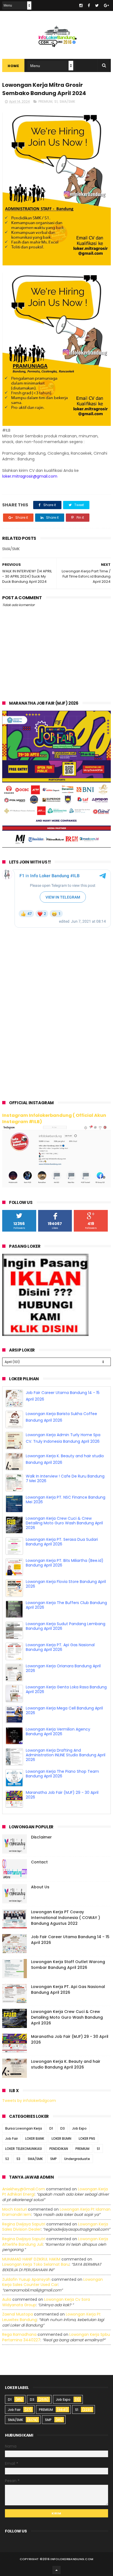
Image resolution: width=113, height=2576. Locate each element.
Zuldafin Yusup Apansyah (26, 2279)
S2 (7, 2159)
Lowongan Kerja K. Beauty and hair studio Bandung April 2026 (66, 2064)
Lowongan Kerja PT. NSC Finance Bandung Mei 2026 (66, 1500)
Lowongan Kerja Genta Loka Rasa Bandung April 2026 (66, 1689)
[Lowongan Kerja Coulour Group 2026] (56, 846)
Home (13, 66)
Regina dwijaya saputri (24, 2224)
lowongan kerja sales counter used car (53, 2282)
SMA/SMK (67, 101)
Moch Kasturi (15, 2209)
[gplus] (106, 5)
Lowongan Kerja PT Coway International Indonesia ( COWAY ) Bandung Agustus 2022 (66, 1918)
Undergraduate (77, 2159)
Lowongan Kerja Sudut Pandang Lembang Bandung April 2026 (66, 1626)
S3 (18, 2159)
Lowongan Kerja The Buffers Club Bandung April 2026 (66, 1605)
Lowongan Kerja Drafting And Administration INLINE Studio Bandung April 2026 (66, 1755)
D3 (63, 2128)
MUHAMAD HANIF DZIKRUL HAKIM (31, 2259)
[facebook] (89, 5)
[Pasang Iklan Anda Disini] (45, 1335)
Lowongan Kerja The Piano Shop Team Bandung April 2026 (62, 1774)
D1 (51, 2128)
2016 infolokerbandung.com (68, 2559)
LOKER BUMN (61, 2138)
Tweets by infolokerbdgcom (29, 2101)
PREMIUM (45, 101)
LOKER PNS (87, 2138)
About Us (40, 1887)
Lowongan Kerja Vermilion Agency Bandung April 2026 (58, 1732)
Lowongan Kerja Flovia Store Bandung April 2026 (66, 1584)
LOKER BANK (35, 2138)
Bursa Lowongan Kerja (24, 2128)
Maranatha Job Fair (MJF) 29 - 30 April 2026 (62, 1795)
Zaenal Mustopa (18, 2314)
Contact (39, 1862)
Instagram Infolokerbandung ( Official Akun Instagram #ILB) (54, 1118)
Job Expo (79, 2128)
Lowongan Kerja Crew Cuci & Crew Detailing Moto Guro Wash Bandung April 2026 (64, 1523)
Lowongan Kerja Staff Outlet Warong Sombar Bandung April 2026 (68, 1965)
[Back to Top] (56, 2570)
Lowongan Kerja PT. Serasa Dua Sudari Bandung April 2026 (62, 1542)
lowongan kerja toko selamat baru (36, 2264)
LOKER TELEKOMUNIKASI (24, 2149)
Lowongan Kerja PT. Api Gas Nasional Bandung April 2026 (60, 1647)
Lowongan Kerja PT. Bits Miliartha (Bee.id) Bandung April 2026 (65, 1563)
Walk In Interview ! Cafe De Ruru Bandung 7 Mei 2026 (65, 1478)
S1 (56, 101)
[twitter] (97, 5)
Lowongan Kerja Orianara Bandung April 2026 (63, 1668)
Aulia (7, 2299)
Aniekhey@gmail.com (24, 2189)
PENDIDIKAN (59, 2149)
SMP (53, 2159)
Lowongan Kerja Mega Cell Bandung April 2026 (64, 1710)
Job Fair (12, 2138)
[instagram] (81, 5)
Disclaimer (41, 1837)
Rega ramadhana (19, 2334)
